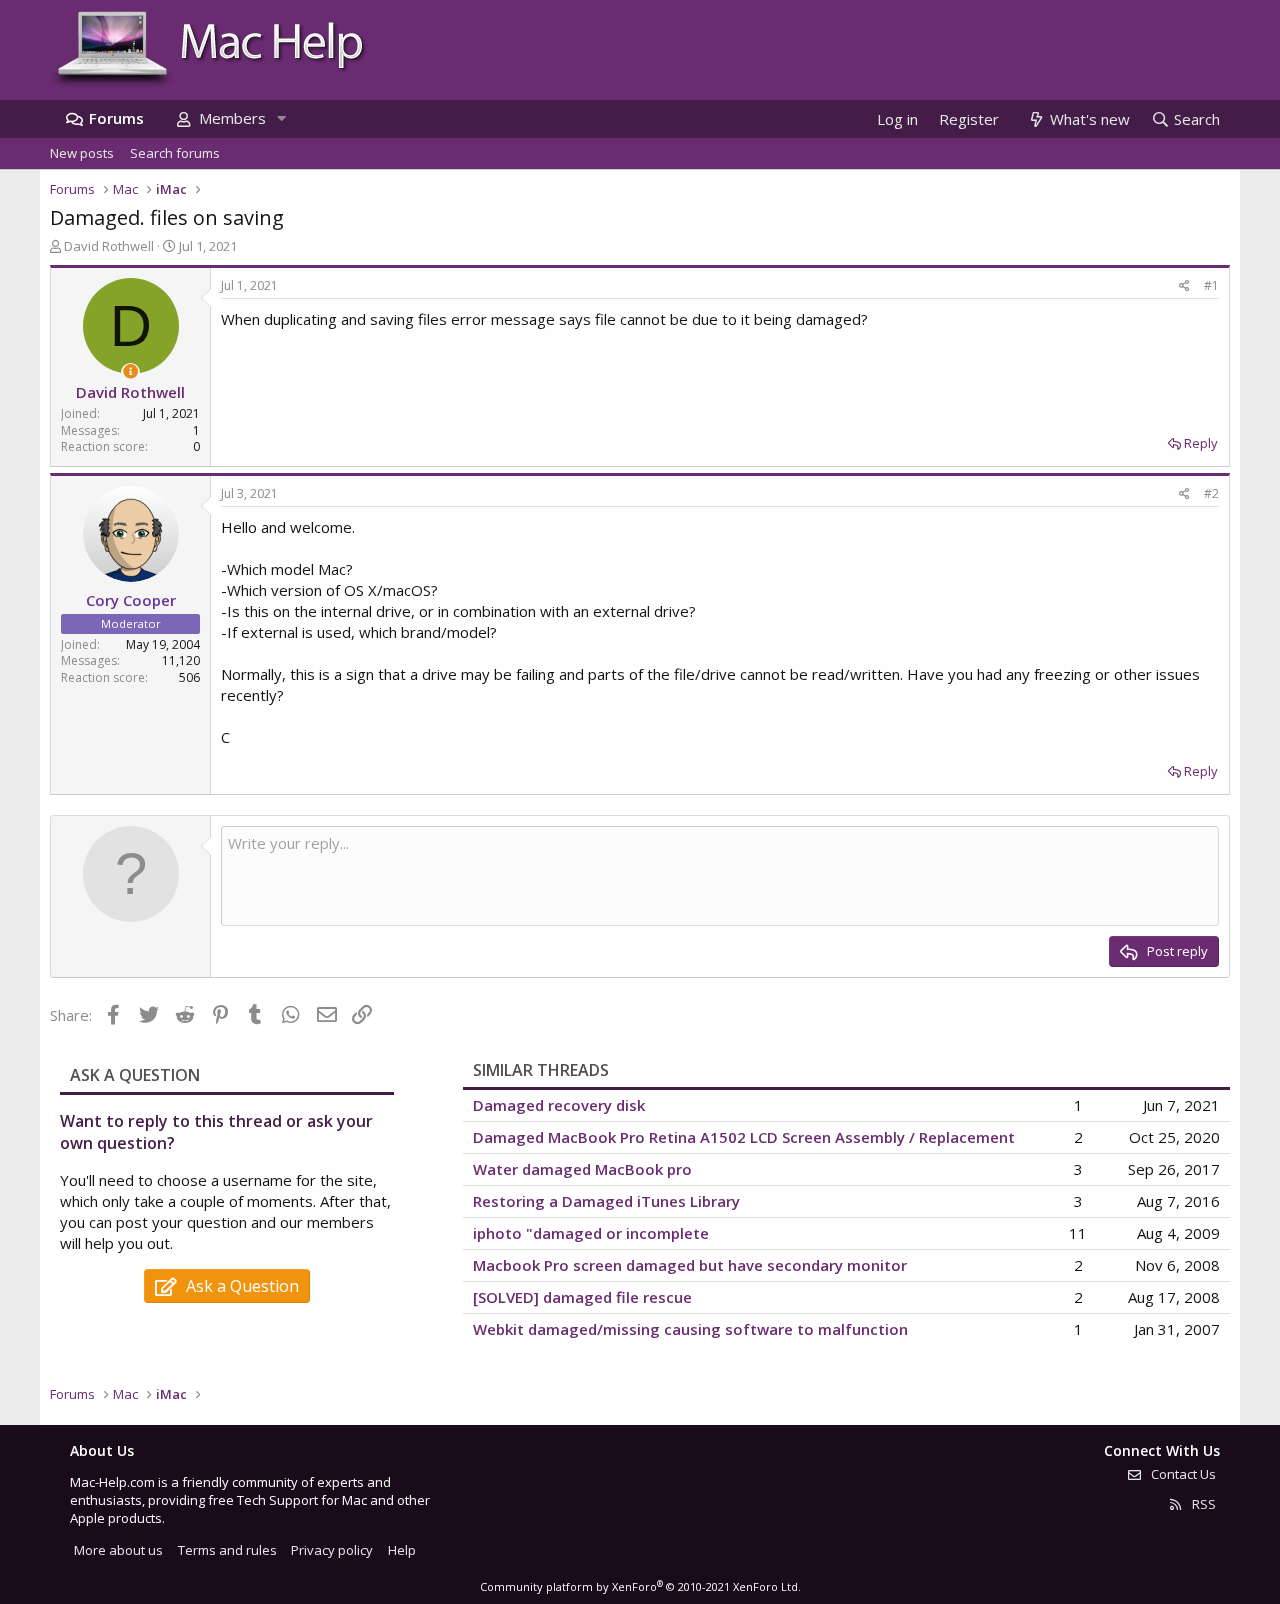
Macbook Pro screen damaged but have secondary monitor (690, 1265)
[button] (281, 118)
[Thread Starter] (130, 371)
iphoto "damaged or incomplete (591, 1233)
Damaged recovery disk (559, 1105)
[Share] (1184, 286)
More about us (118, 1550)
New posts (82, 153)
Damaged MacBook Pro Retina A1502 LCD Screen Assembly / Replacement (744, 1137)
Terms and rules (227, 1550)
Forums (116, 118)
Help (402, 1550)
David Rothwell (109, 246)
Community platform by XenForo (640, 1586)
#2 (1211, 493)
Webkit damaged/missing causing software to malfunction (690, 1329)
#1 (1211, 285)
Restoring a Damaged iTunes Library (606, 1201)
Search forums (175, 153)
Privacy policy (332, 1550)
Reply (1201, 443)
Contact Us (1182, 1474)
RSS (1202, 1504)
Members (232, 118)
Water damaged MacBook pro (582, 1169)
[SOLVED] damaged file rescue (582, 1297)
